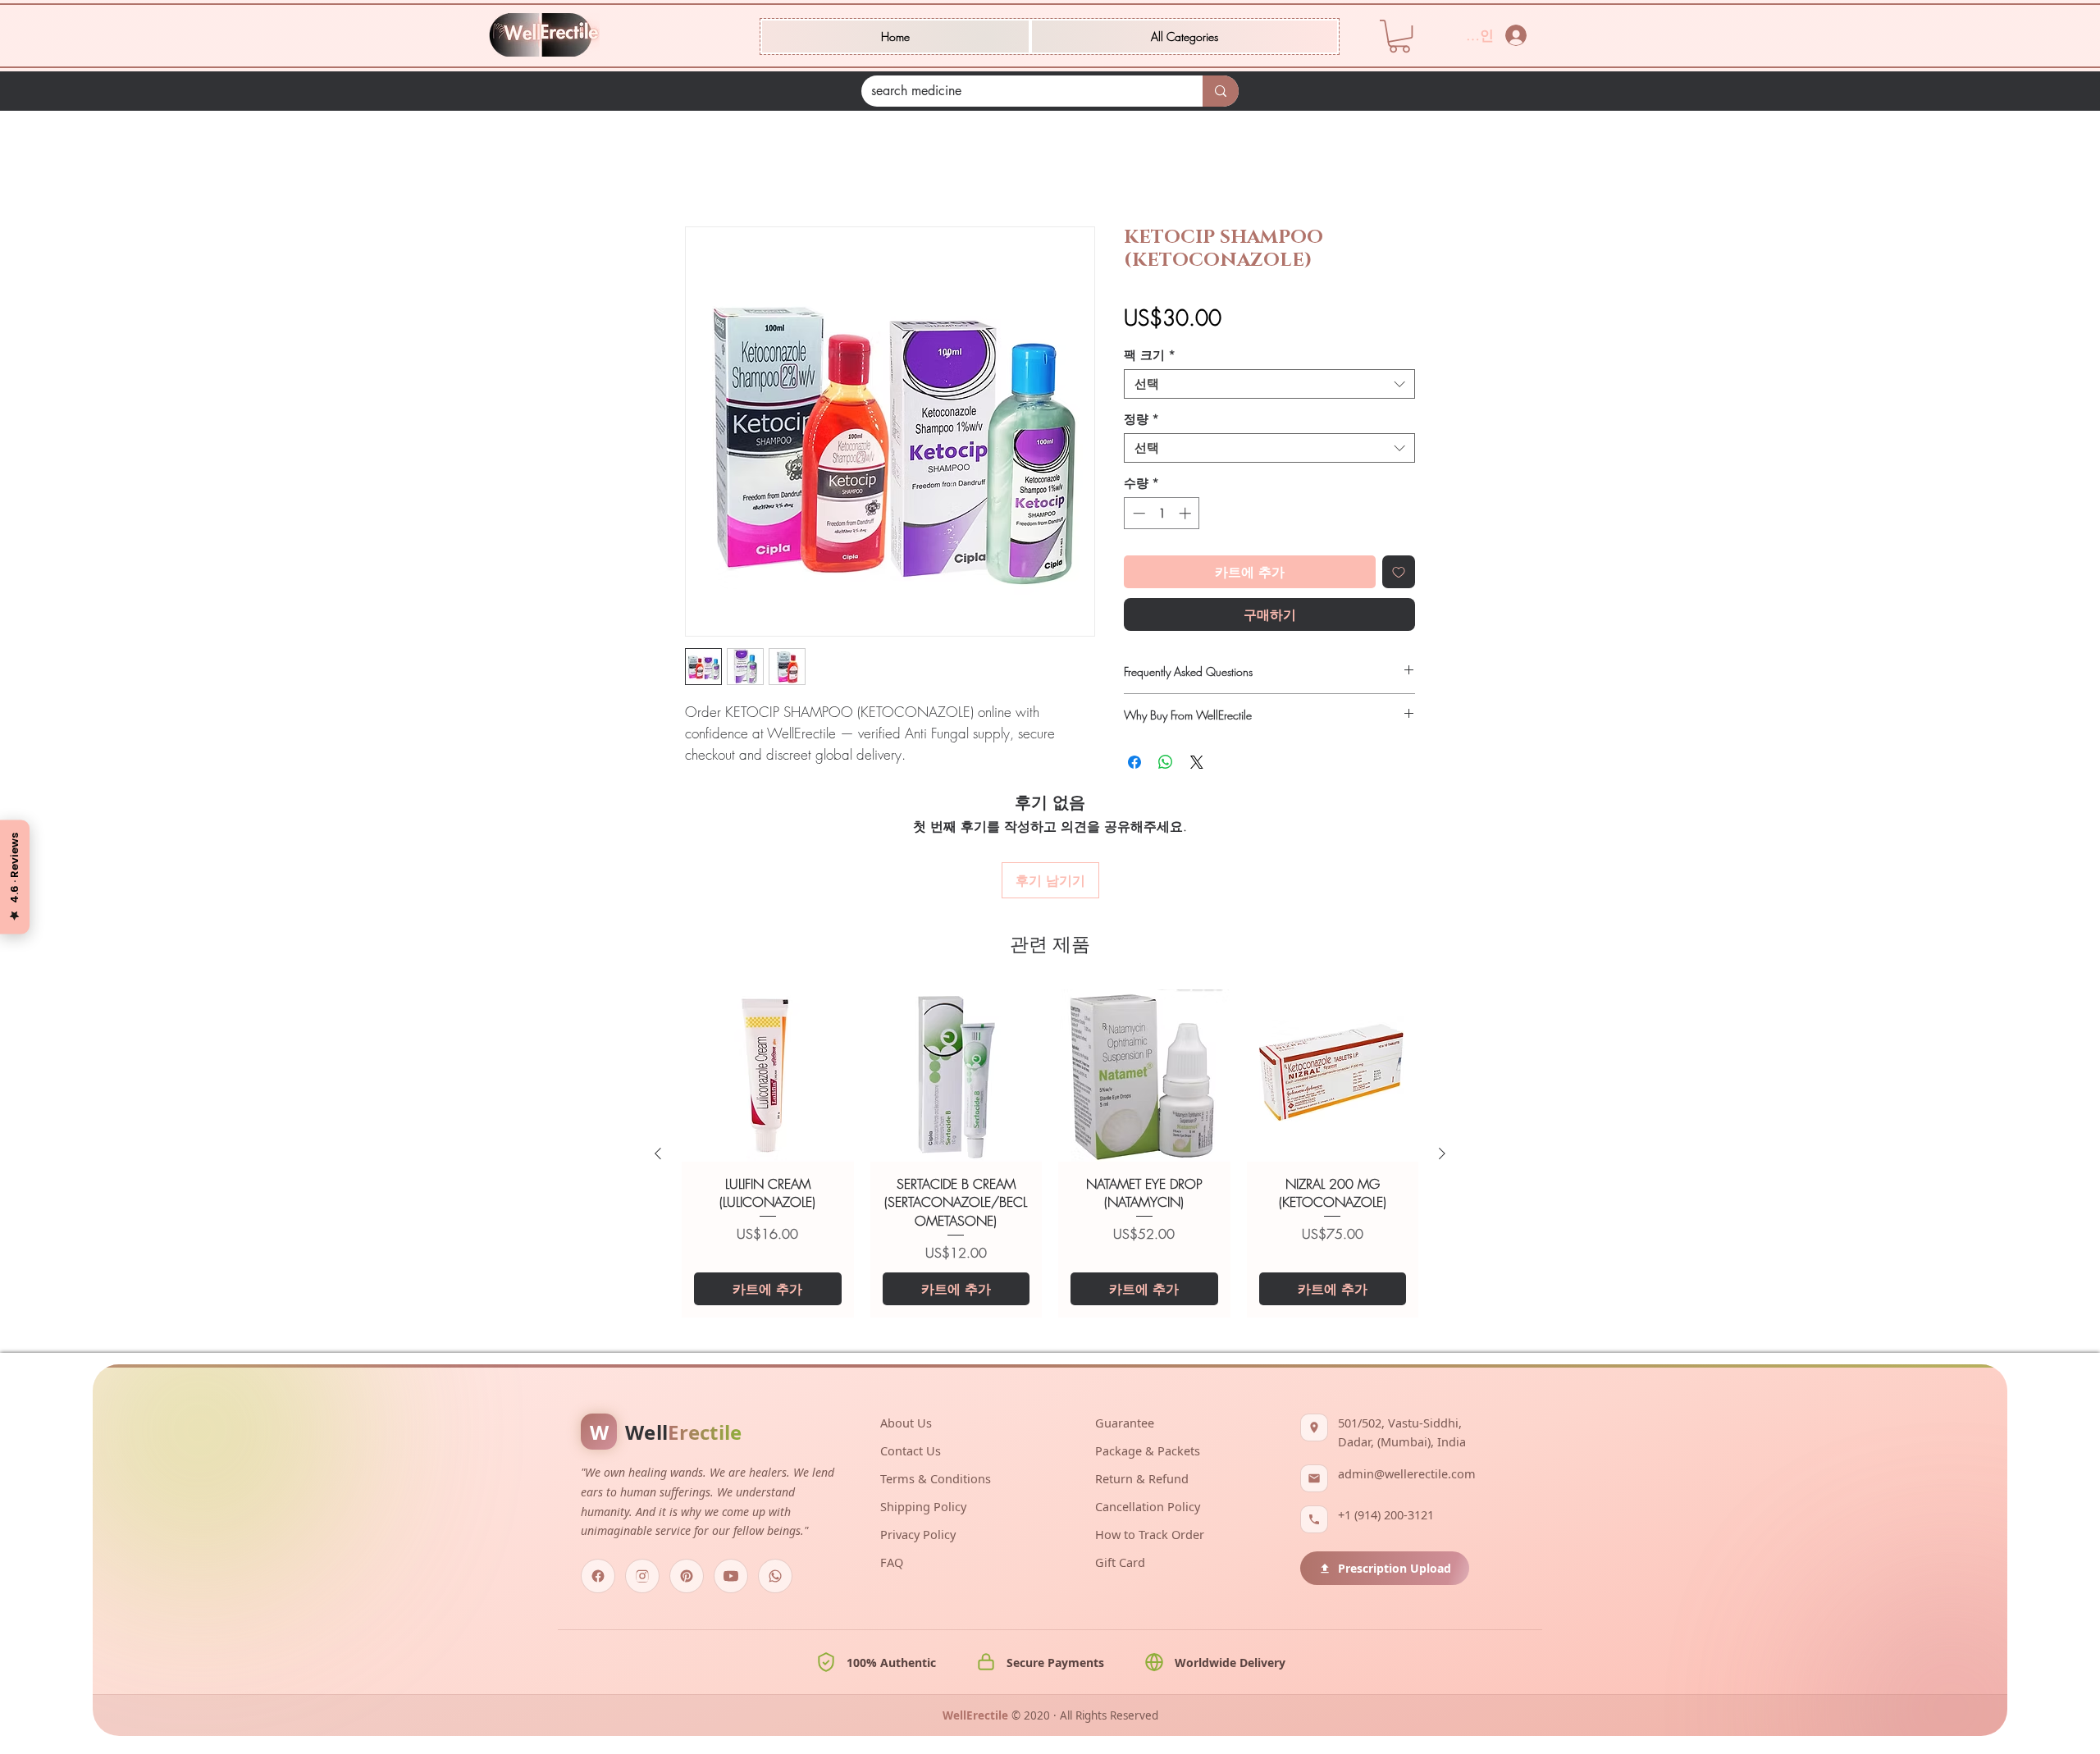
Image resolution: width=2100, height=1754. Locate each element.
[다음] (1442, 1057)
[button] (1185, 37)
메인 (698, 170)
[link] (1399, 36)
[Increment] (1187, 516)
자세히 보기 (715, 777)
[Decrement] (1137, 516)
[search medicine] (1221, 91)
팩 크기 (1150, 358)
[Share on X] (1197, 765)
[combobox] (1269, 386)
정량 (1141, 422)
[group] (1050, 1057)
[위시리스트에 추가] (1399, 574)
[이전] (658, 1057)
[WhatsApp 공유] (1166, 765)
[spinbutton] (1162, 516)
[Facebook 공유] (1134, 765)
